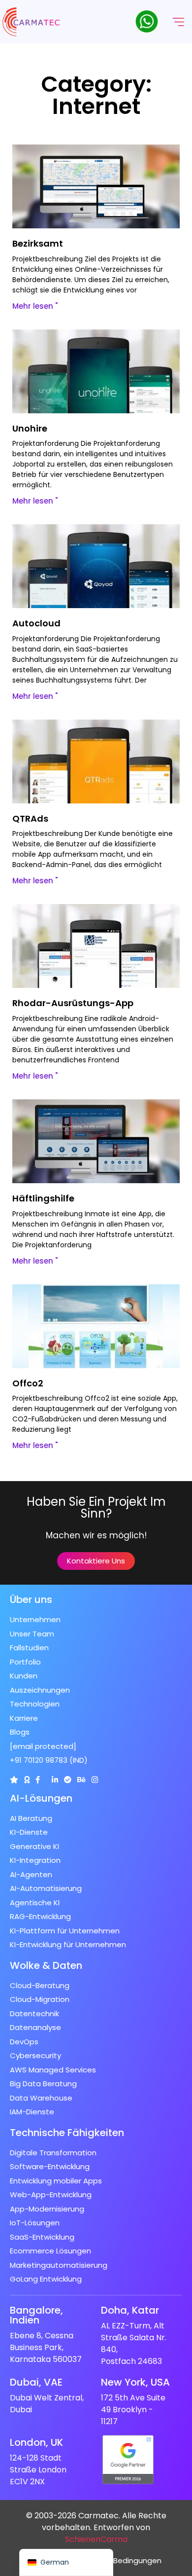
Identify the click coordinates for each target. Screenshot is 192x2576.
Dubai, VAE (36, 2382)
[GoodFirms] (27, 1780)
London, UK (36, 2442)
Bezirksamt (38, 243)
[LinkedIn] (55, 1780)
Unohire (30, 428)
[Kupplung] (14, 1780)
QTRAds (30, 818)
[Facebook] (38, 1780)
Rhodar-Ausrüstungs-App (73, 1003)
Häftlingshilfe (43, 1198)
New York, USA (135, 2382)
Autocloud (36, 623)
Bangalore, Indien (36, 2315)
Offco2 (28, 1383)
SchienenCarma (96, 2539)
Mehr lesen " (35, 306)
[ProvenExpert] (68, 1780)
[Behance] (81, 1780)
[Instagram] (95, 1780)
